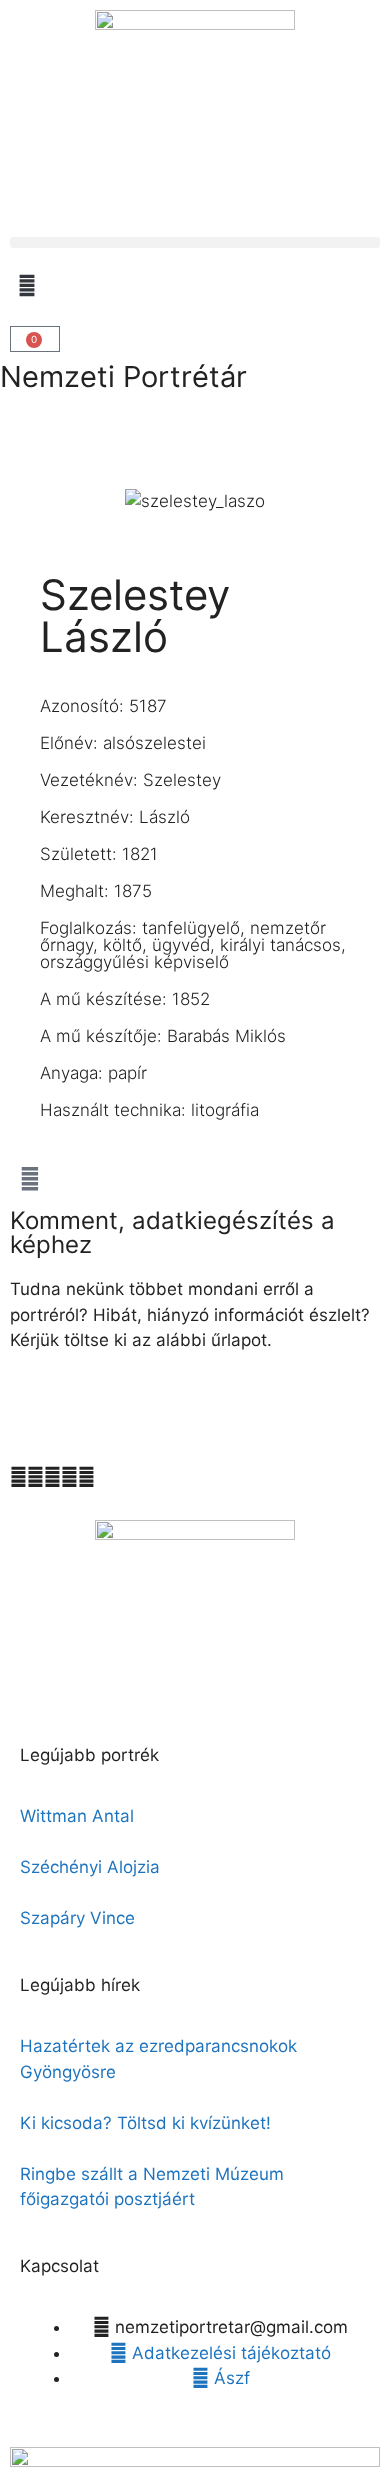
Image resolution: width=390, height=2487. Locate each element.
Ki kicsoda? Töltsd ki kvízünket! (145, 2123)
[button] (195, 242)
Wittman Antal (79, 1816)
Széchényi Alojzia (90, 1867)
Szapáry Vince (77, 1918)
